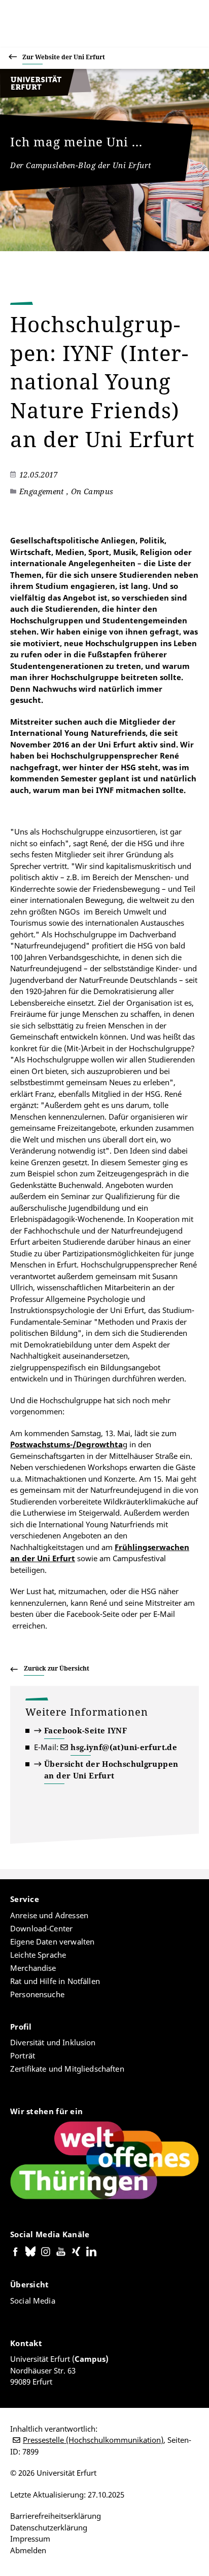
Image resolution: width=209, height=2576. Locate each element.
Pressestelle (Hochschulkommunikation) (93, 2440)
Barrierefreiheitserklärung (56, 2516)
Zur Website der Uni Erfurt (64, 57)
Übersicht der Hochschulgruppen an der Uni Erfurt (111, 1770)
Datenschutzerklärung (49, 2527)
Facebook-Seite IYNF (85, 1730)
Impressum (30, 2539)
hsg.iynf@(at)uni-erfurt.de (124, 1747)
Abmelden (28, 2550)
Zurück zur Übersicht (57, 1668)
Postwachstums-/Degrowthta (66, 1444)
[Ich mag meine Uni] (46, 95)
